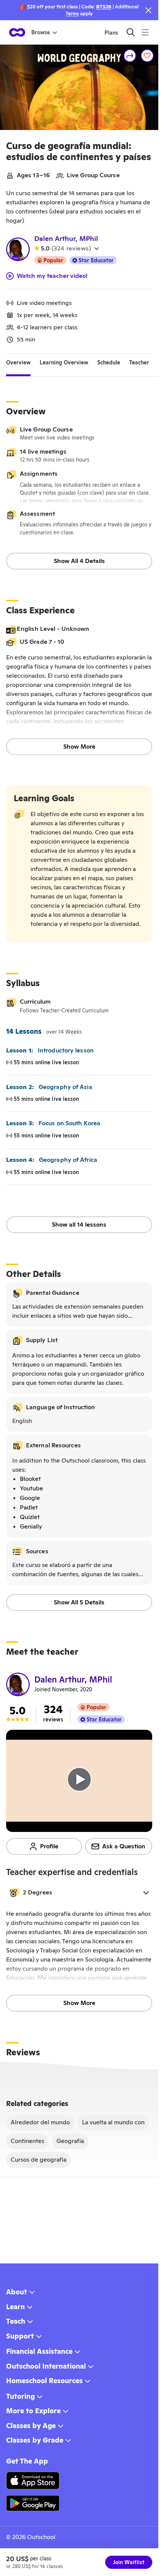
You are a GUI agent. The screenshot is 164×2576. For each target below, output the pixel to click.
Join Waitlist (129, 2562)
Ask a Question (124, 1846)
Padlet (29, 1507)
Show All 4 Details (79, 561)
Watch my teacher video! (52, 276)
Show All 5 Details (79, 1602)
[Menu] (145, 32)
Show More (79, 747)
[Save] (147, 56)
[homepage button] (17, 32)
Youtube (31, 1488)
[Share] (130, 56)
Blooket (30, 1479)
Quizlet (30, 1517)
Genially (31, 1526)
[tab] (18, 363)
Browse (41, 32)
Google (30, 1498)
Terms (72, 14)
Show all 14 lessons (79, 1225)
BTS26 (104, 7)
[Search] (131, 32)
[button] (79, 1893)
